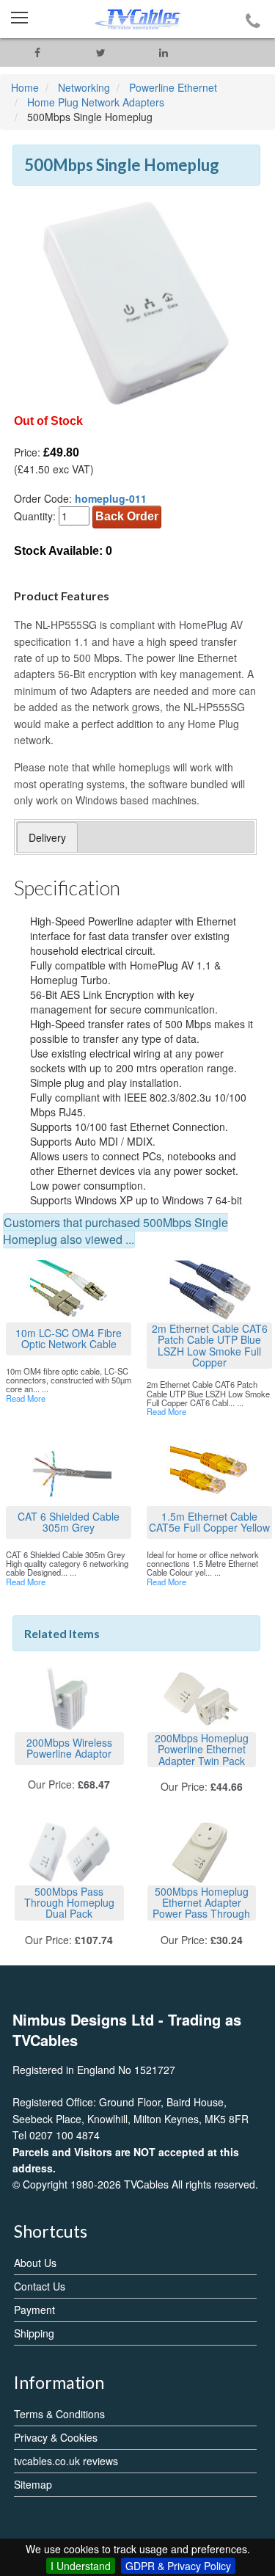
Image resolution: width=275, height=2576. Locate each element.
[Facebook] (37, 52)
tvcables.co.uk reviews (66, 2461)
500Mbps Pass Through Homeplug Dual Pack (69, 1903)
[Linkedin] (164, 52)
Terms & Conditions (59, 2414)
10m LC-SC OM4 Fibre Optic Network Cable (69, 1338)
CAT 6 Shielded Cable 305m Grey (69, 1522)
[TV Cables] (137, 19)
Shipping (34, 2333)
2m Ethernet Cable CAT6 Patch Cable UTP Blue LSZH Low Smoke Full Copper (210, 1346)
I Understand (81, 2566)
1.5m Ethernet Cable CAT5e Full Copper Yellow (209, 1522)
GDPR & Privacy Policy (178, 2566)
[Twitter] (100, 52)
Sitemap (33, 2484)
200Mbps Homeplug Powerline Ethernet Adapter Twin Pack (202, 1749)
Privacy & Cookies (56, 2437)
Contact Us (40, 2286)
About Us (35, 2263)
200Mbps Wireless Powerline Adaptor (69, 1748)
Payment (34, 2310)
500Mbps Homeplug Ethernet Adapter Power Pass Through (201, 1903)
